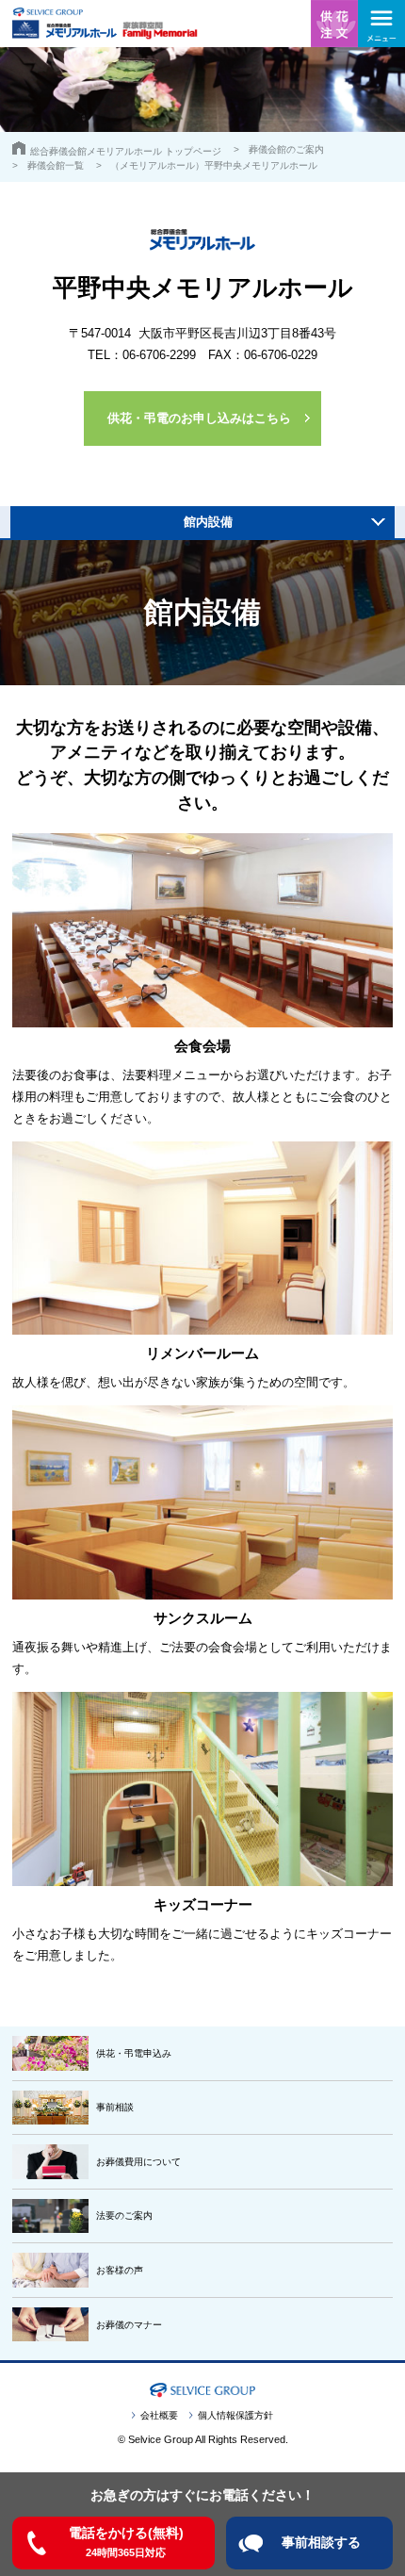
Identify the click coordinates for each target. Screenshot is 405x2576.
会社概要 (159, 2415)
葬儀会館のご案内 (286, 149)
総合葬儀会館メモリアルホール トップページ (126, 151)
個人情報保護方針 (235, 2415)
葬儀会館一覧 (56, 165)
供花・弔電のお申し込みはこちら (199, 418)
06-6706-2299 (159, 355)
